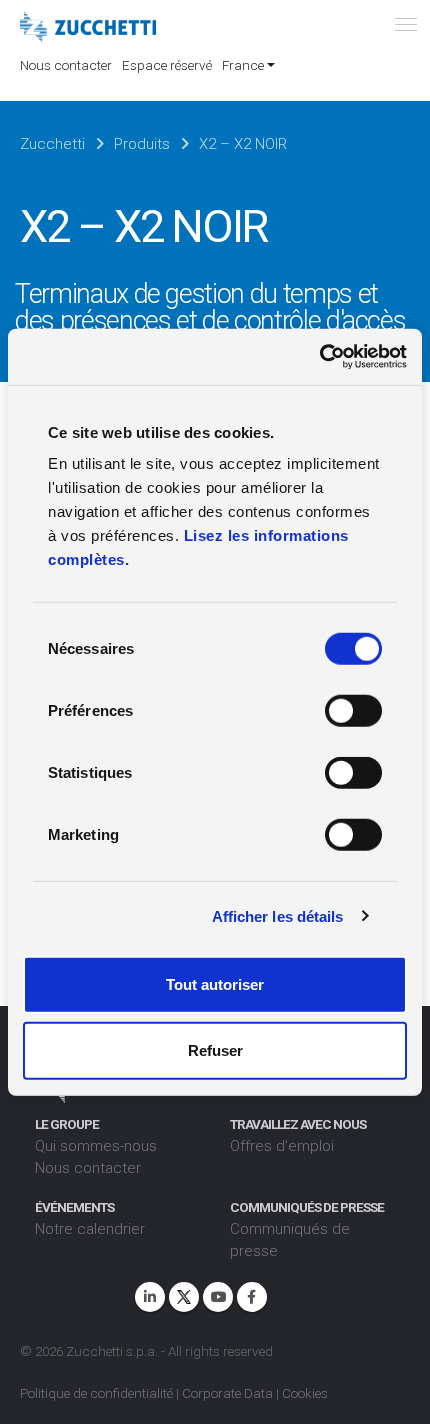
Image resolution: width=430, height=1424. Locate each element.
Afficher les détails (278, 915)
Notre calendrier (90, 1229)
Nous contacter (66, 65)
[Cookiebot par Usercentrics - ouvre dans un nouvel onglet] (319, 357)
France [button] (243, 65)
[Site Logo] (88, 28)
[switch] (353, 711)
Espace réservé (167, 65)
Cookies (305, 1393)
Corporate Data (227, 1393)
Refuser (215, 1049)
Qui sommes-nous (96, 1146)
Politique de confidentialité (96, 1393)
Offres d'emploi (282, 1146)
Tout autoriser (215, 984)
